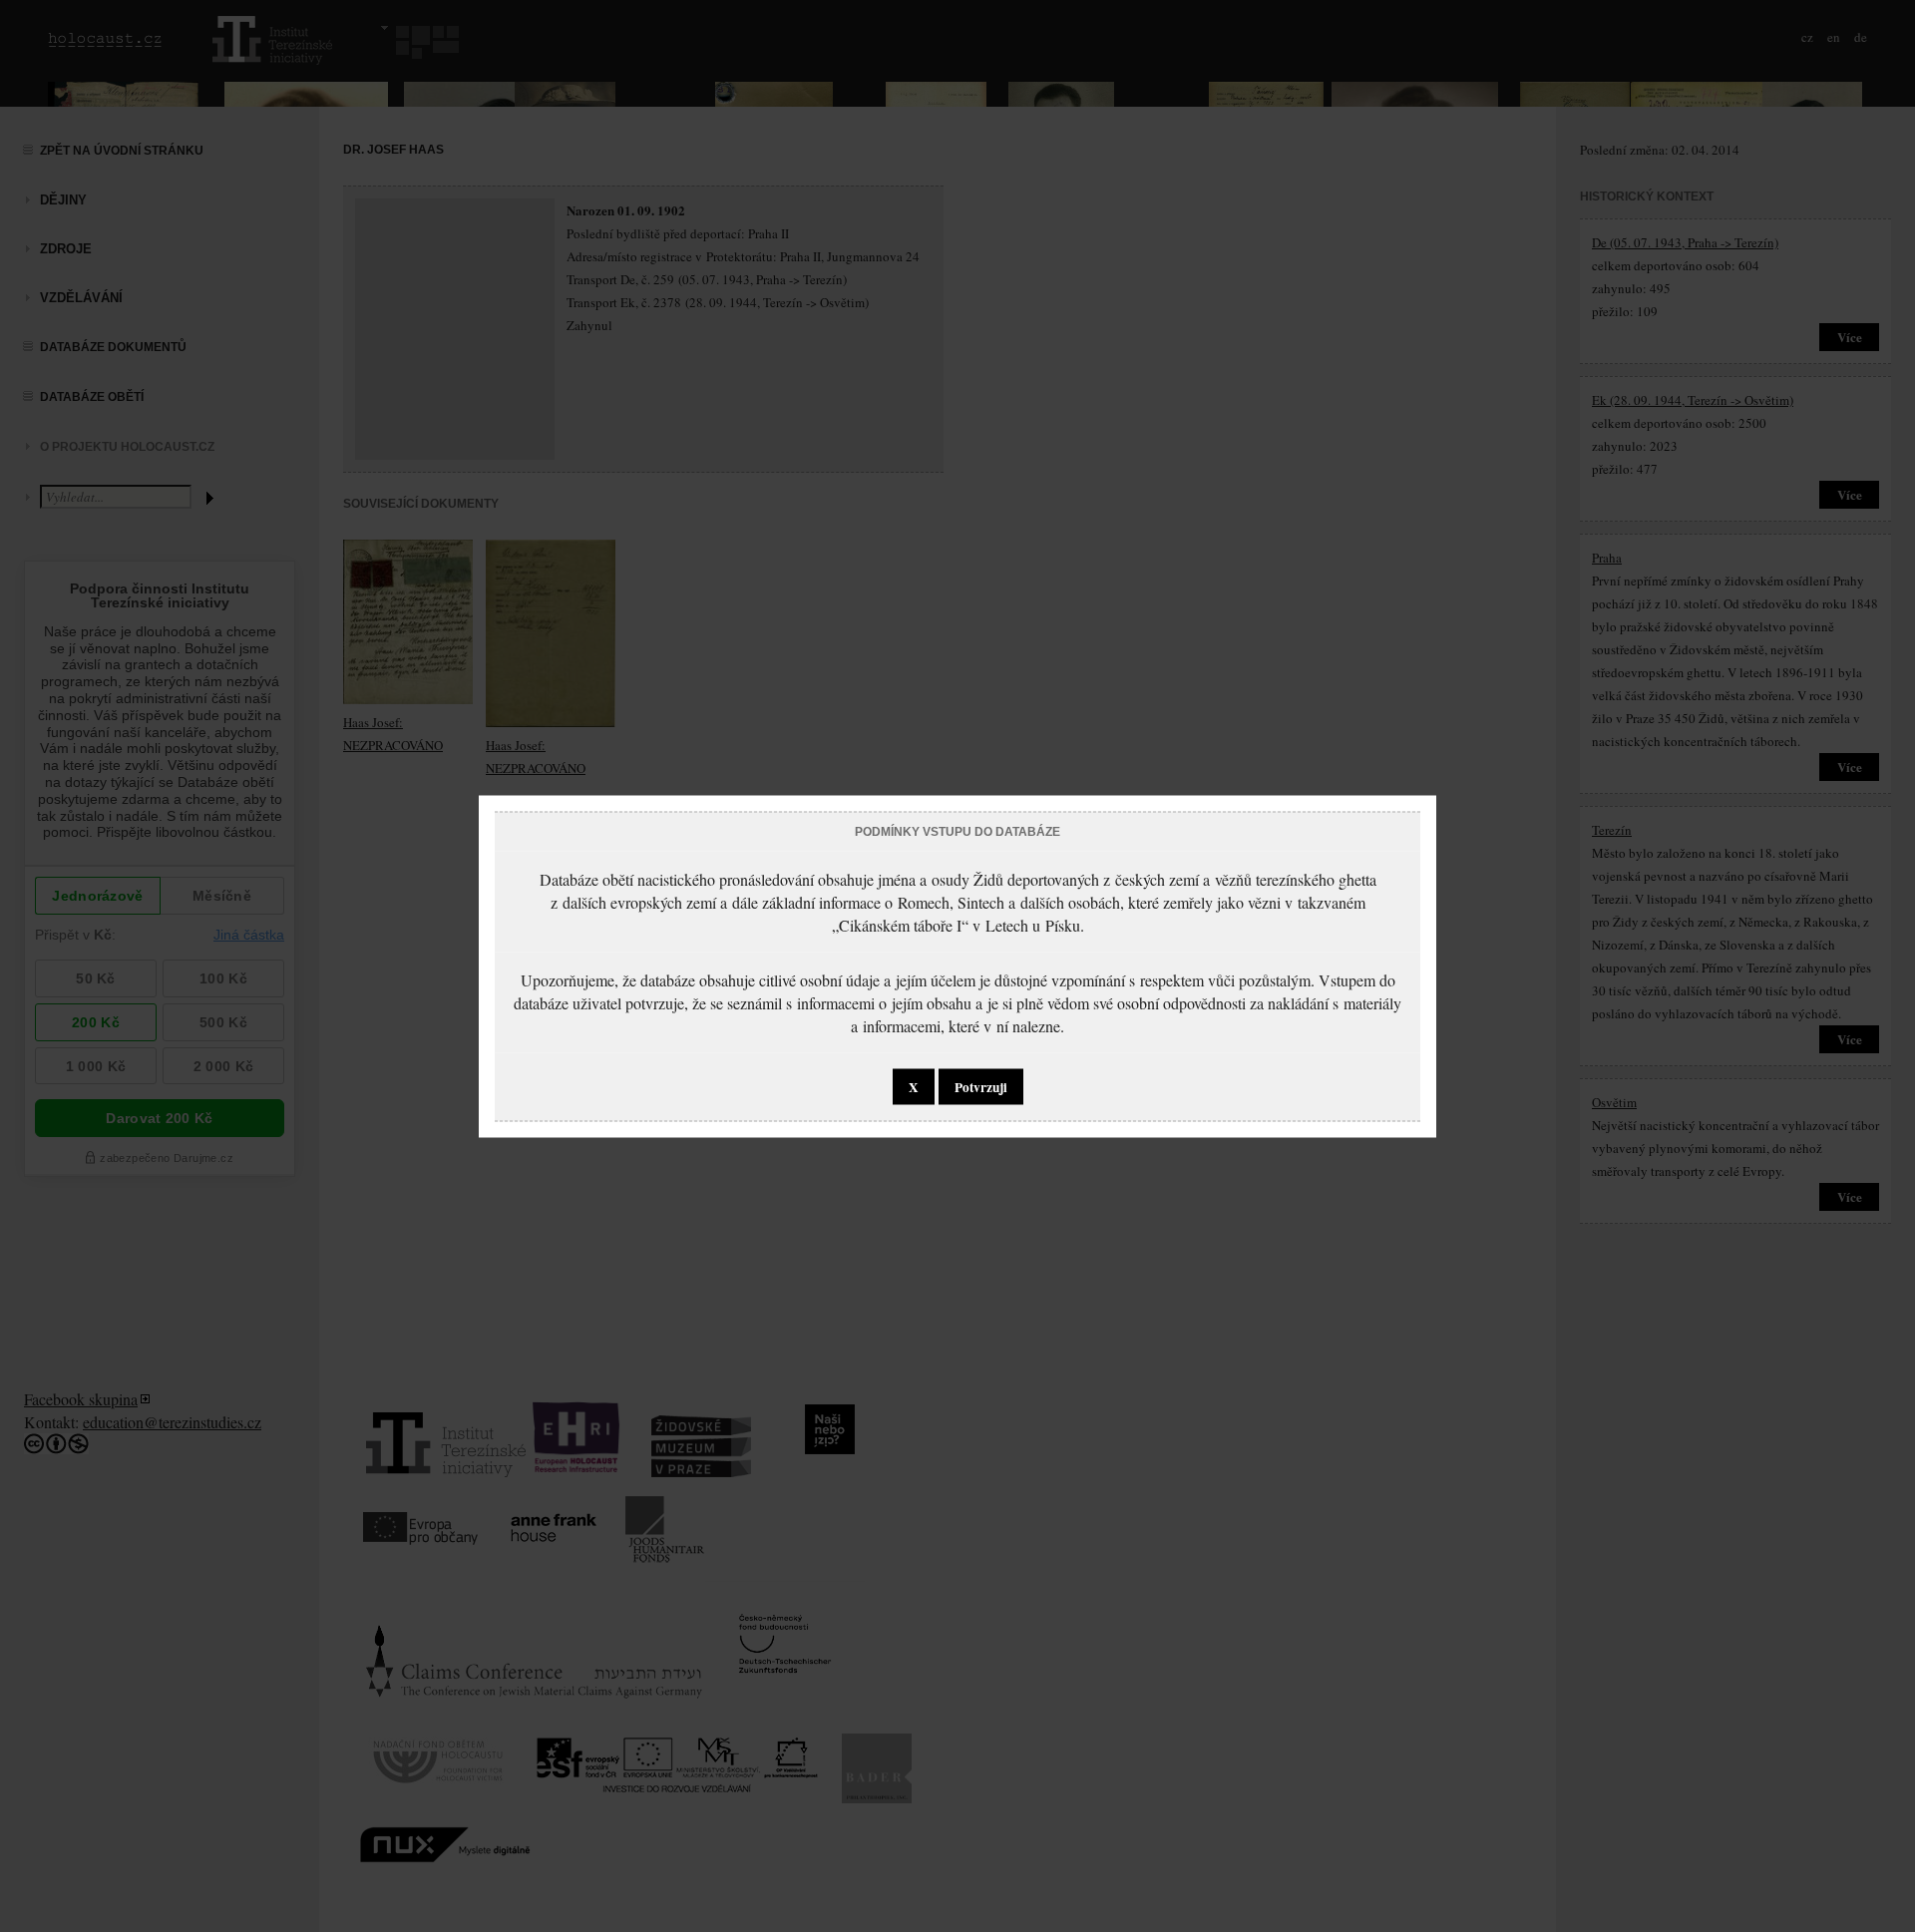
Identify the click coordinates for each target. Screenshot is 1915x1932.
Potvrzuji (981, 1086)
